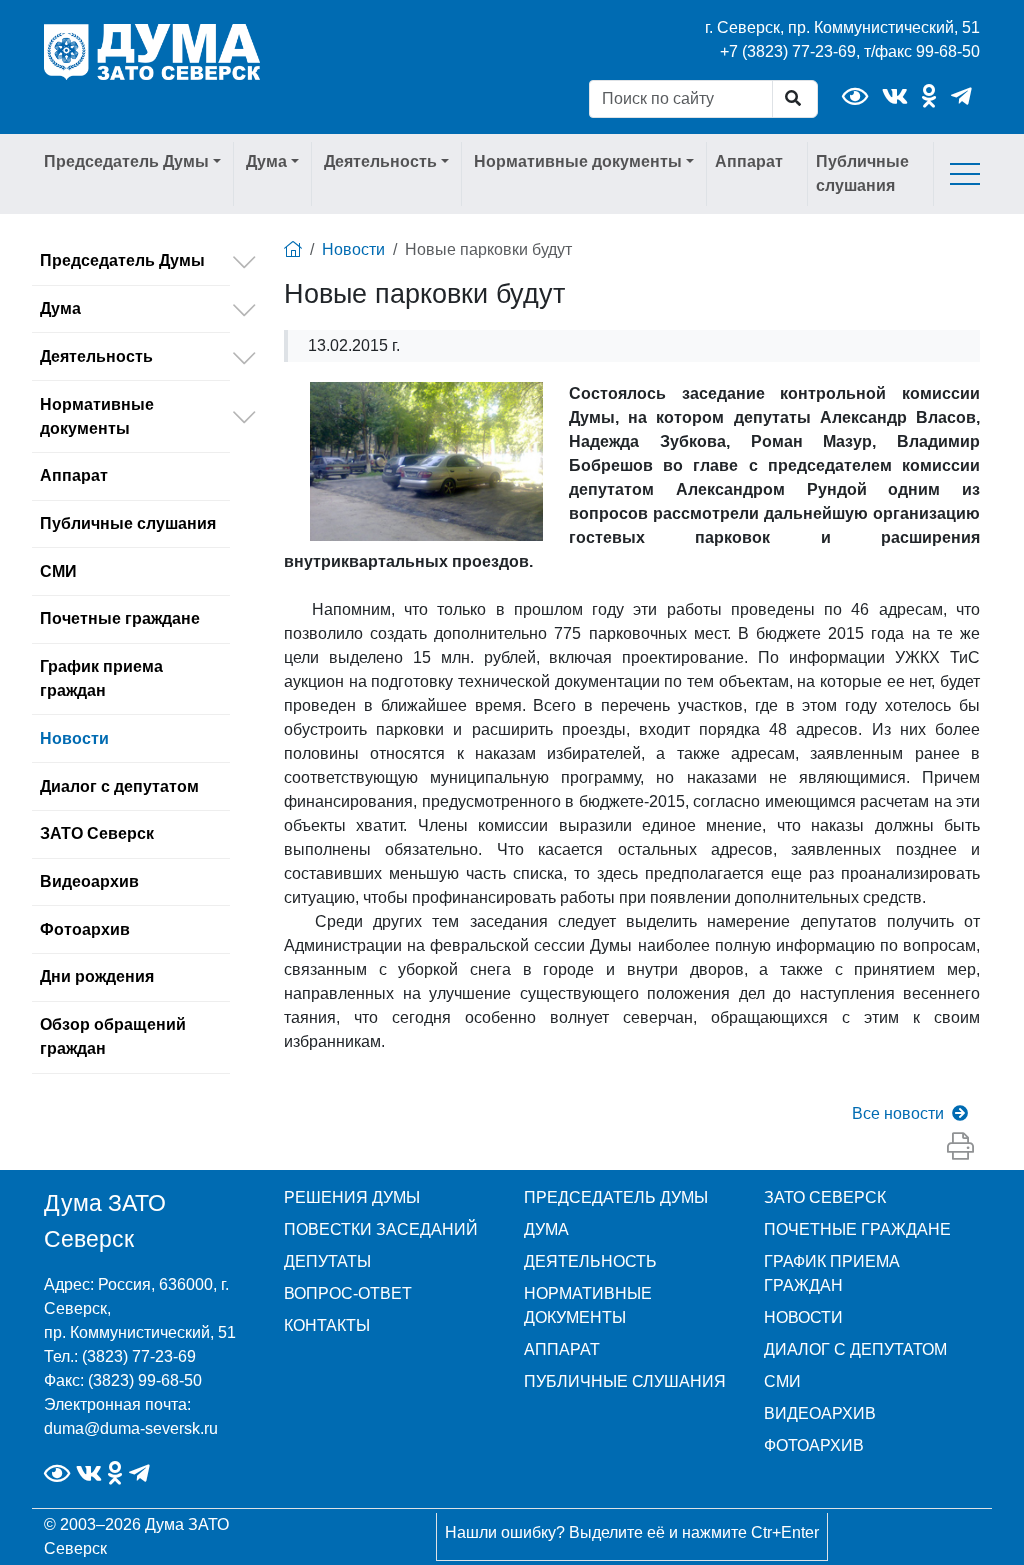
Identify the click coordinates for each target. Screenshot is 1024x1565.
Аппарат (749, 161)
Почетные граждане (120, 618)
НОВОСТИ (803, 1317)
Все (898, 1113)
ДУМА (546, 1229)
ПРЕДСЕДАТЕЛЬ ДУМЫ (616, 1197)
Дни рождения (97, 976)
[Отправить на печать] (960, 1147)
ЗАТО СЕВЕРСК (825, 1197)
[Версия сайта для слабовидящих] (855, 97)
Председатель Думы (122, 260)
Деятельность (96, 356)
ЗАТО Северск (97, 833)
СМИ (58, 571)
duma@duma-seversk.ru (131, 1428)
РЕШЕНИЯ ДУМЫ (352, 1197)
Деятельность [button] (380, 161)
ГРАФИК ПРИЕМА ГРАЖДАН (832, 1273)
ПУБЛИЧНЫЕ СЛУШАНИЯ (625, 1381)
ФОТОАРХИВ (814, 1445)
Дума (60, 308)
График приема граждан (101, 678)
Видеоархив (89, 881)
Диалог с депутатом (119, 786)
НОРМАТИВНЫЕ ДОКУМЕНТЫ (588, 1305)
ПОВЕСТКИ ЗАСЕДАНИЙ (381, 1229)
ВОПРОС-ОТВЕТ (348, 1293)
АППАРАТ (562, 1349)
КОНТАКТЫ (327, 1325)
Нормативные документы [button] (578, 161)
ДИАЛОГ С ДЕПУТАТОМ (855, 1349)
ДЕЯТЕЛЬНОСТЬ (590, 1261)
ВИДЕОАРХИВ (820, 1413)
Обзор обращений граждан (113, 1036)
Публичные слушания (862, 173)
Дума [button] (266, 161)
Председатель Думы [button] (126, 161)
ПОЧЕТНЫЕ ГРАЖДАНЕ (857, 1229)
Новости (74, 738)
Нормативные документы (97, 416)
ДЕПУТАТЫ (327, 1261)
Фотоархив (85, 929)
